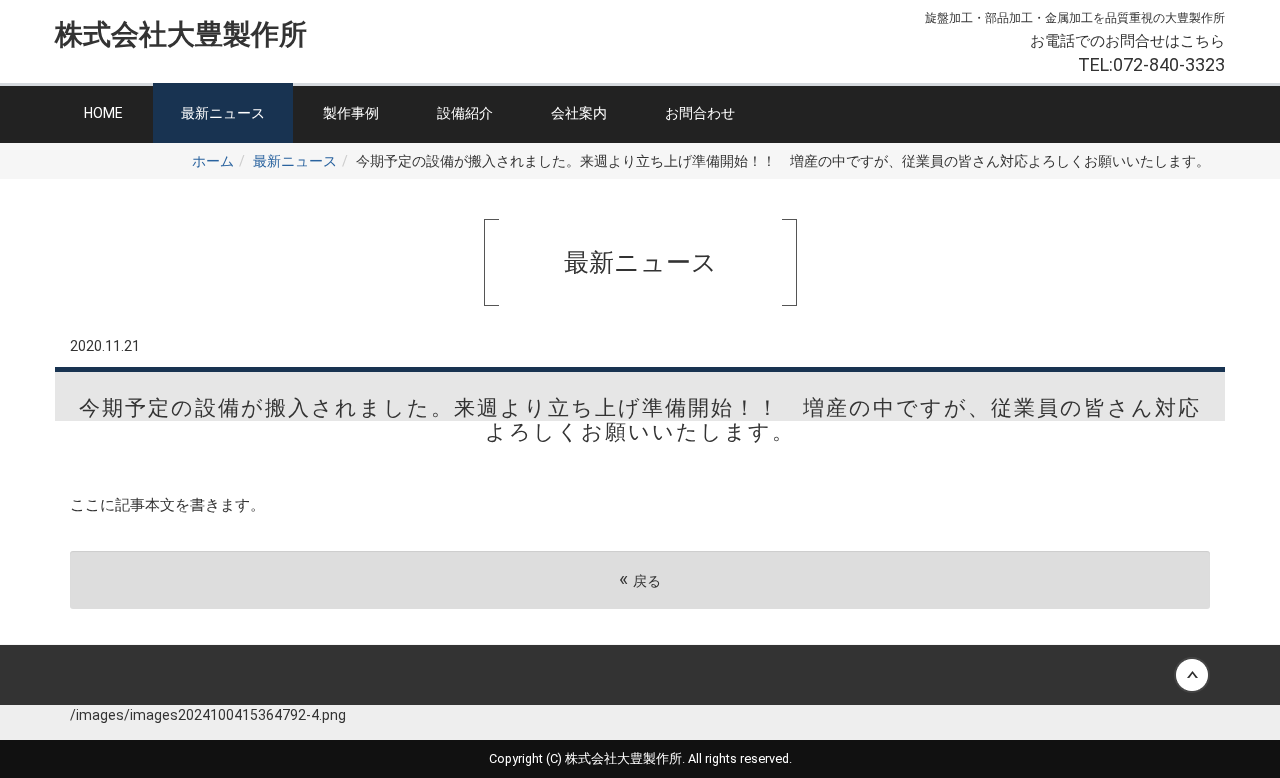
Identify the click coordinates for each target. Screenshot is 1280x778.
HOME (103, 113)
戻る (640, 579)
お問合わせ (700, 113)
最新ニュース (223, 113)
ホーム (213, 161)
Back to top (640, 675)
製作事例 (351, 113)
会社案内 (579, 113)
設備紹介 (465, 113)
